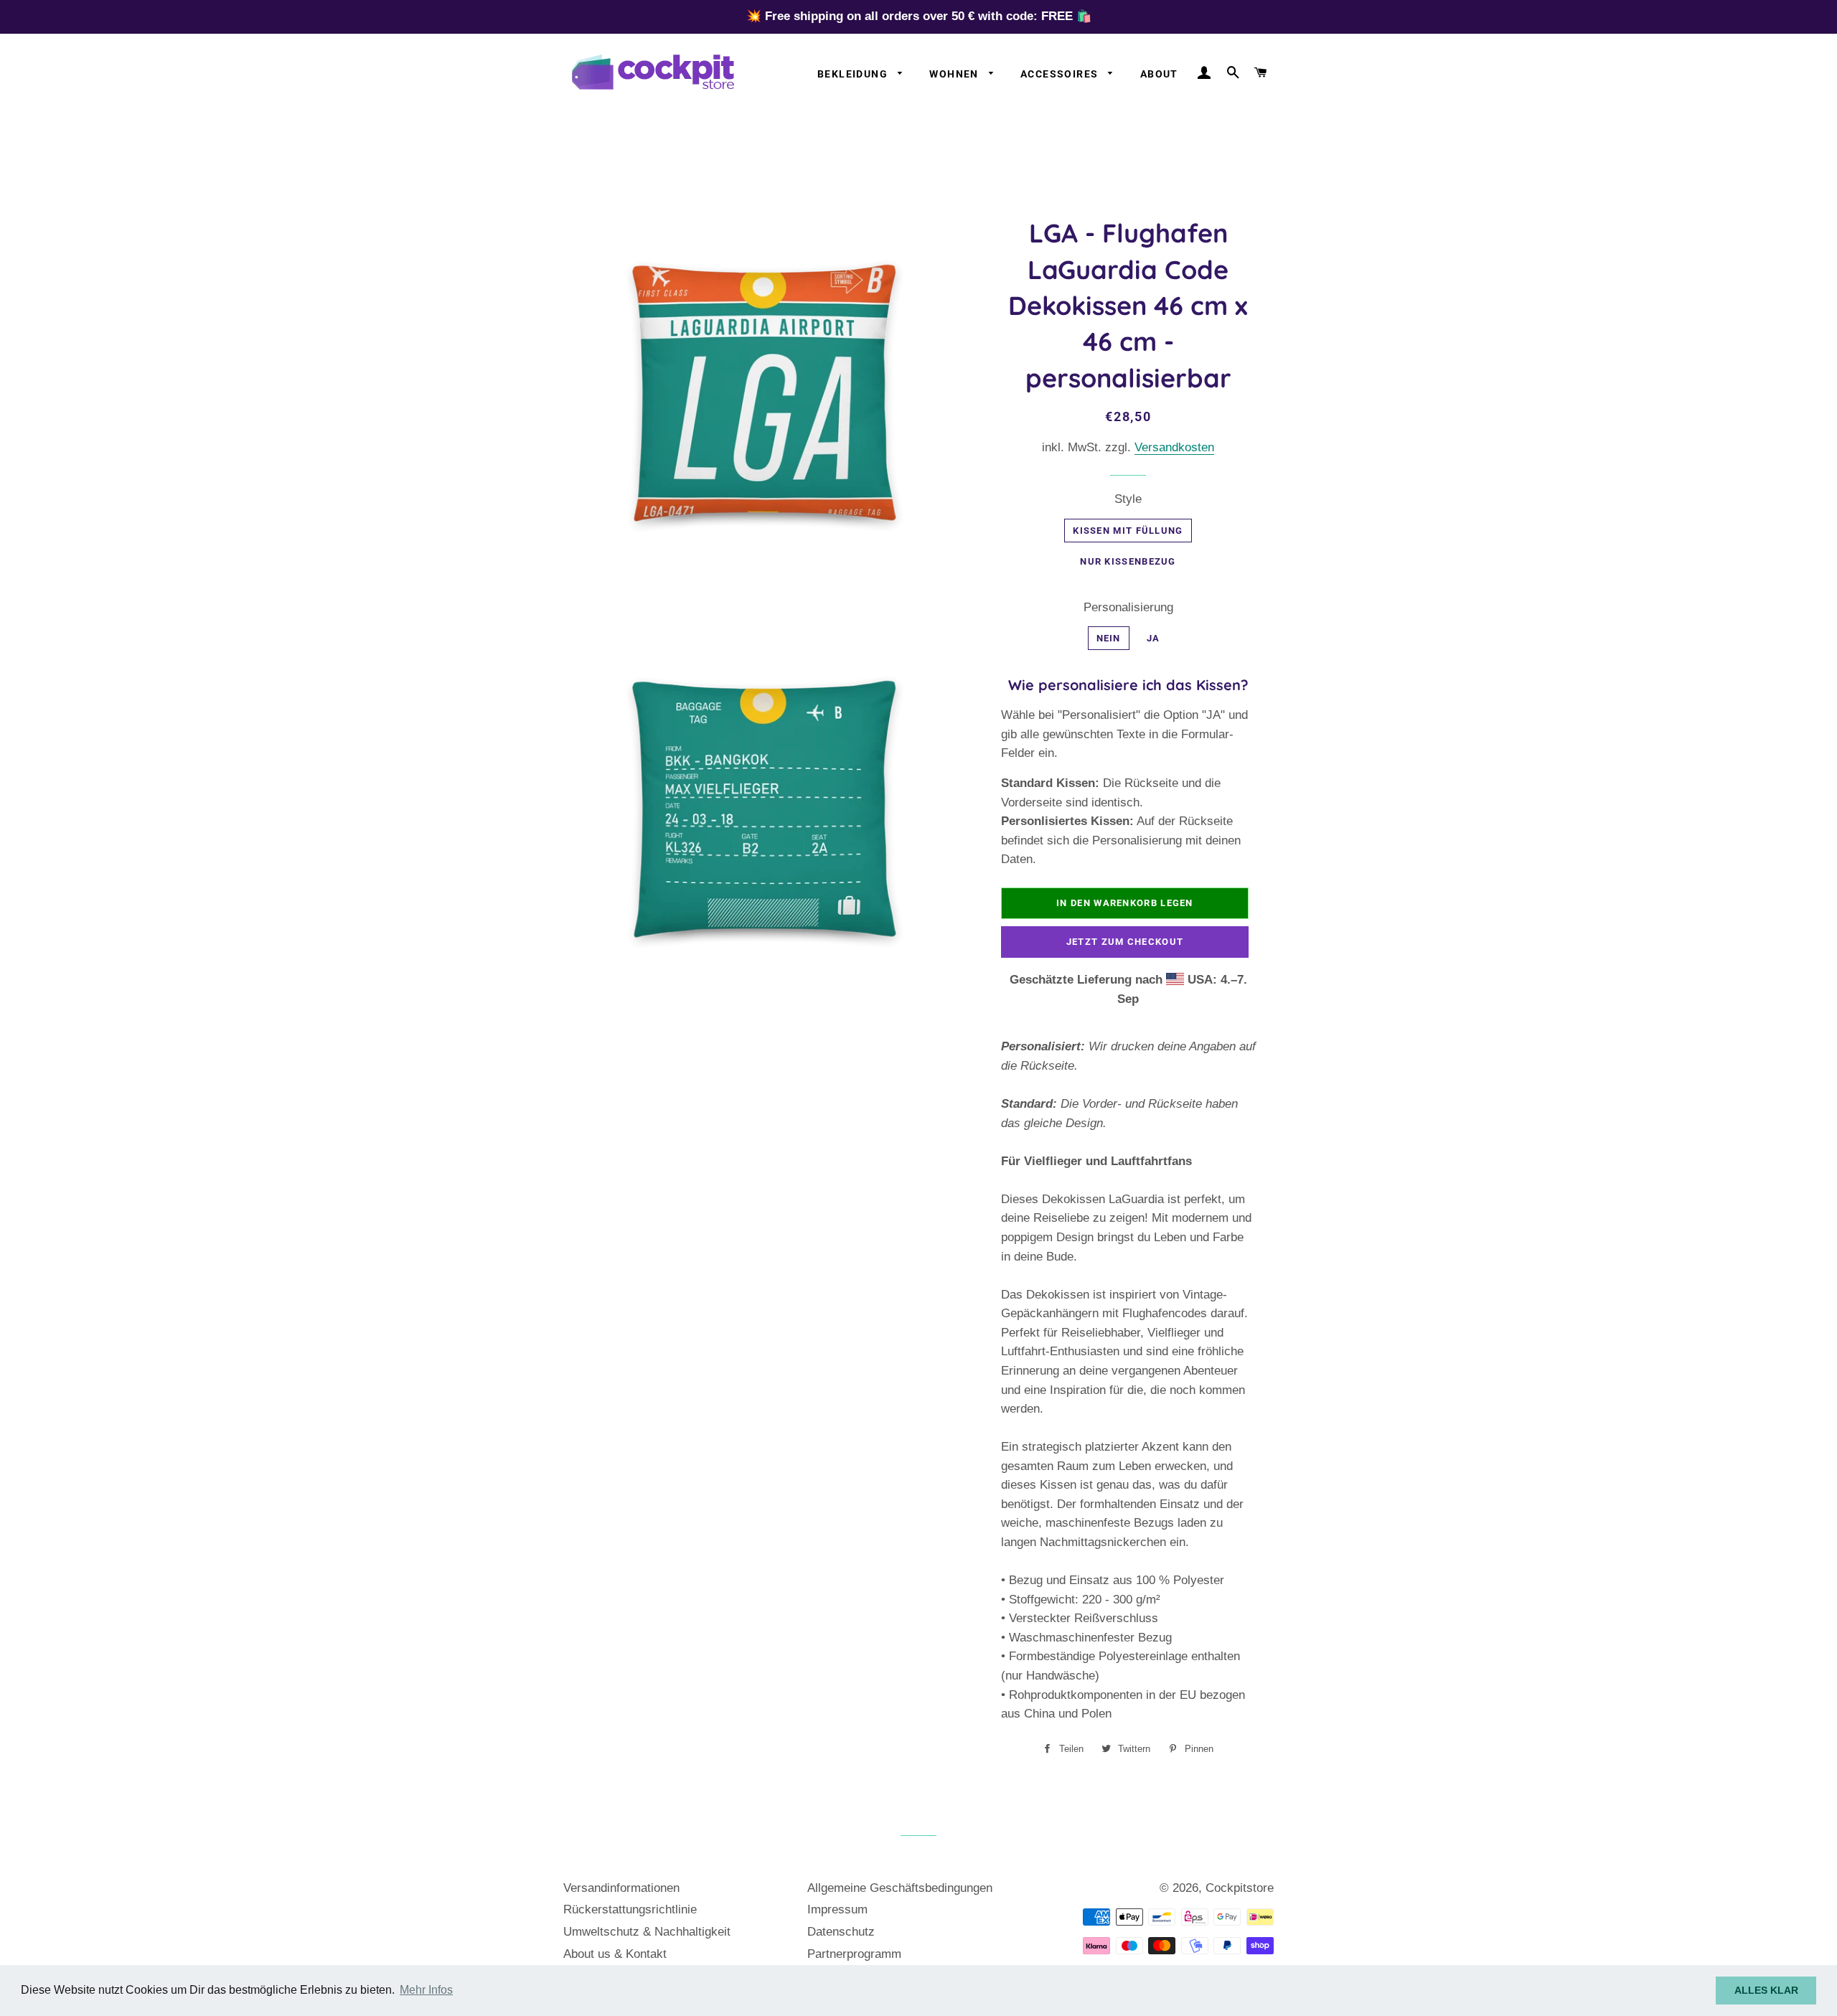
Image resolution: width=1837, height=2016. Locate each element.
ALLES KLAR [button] (1766, 1990)
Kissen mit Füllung (1128, 531)
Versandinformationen (621, 1888)
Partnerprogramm (854, 1954)
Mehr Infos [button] (426, 1990)
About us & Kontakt (615, 1954)
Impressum (837, 1909)
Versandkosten (1174, 447)
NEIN (1109, 638)
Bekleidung (854, 74)
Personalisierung (1128, 607)
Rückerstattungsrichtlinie (630, 1909)
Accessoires (1061, 74)
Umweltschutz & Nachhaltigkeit (647, 1932)
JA (1154, 638)
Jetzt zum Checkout (1125, 942)
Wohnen (955, 74)
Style (1128, 499)
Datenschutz (841, 1932)
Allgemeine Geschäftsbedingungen (900, 1888)
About (1159, 74)
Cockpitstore (1240, 1888)
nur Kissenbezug (1128, 561)
